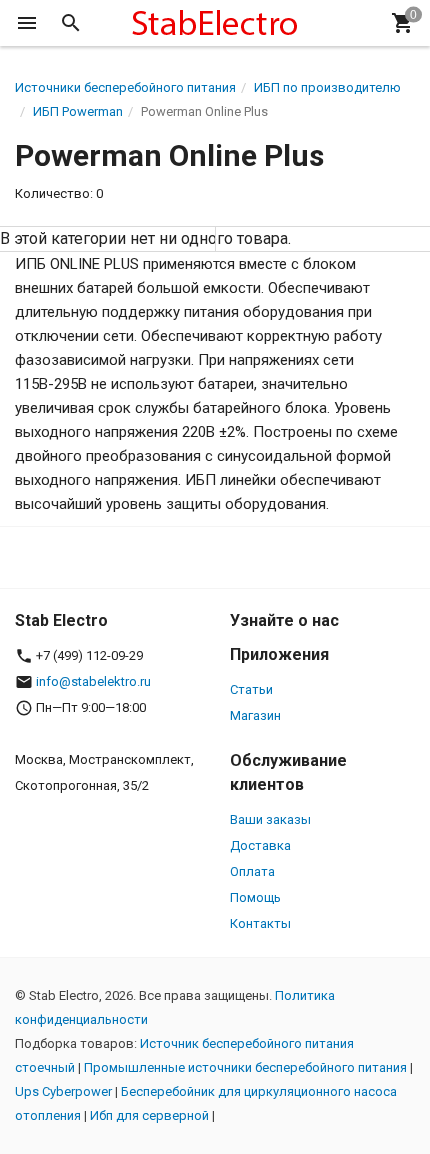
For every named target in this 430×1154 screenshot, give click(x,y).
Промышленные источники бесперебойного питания (245, 1067)
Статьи (251, 689)
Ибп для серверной (149, 1115)
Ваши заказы (270, 819)
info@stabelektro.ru (93, 681)
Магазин (255, 715)
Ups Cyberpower (63, 1091)
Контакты (260, 923)
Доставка (260, 845)
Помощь (255, 897)
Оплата (252, 871)
